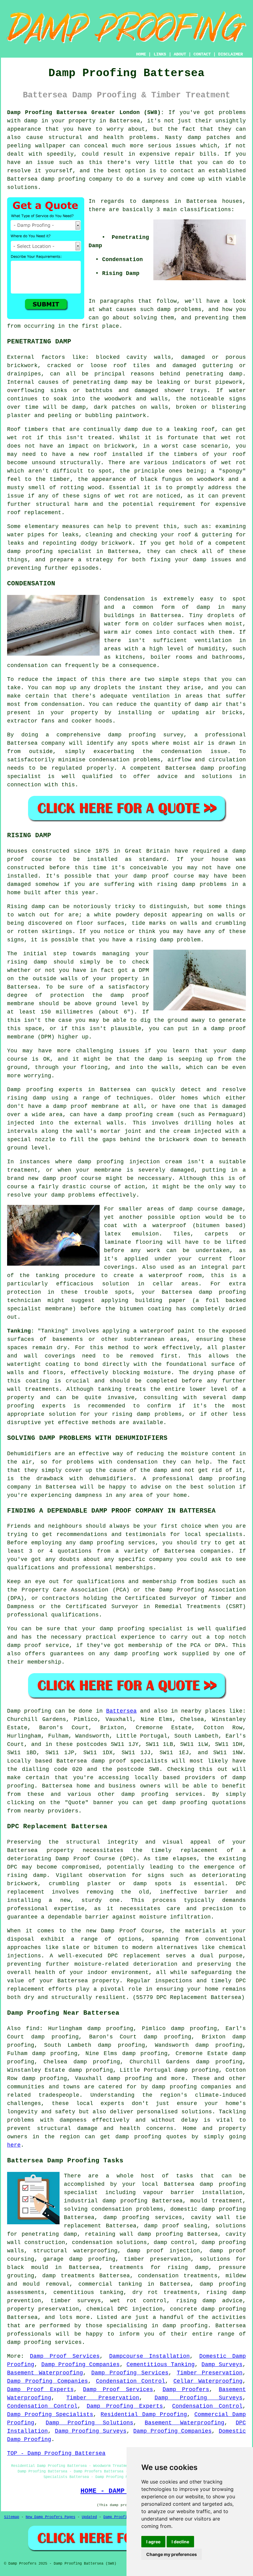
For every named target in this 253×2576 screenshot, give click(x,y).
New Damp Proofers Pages (50, 2517)
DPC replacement (134, 1956)
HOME (141, 54)
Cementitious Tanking (161, 2365)
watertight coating (38, 1364)
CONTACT (202, 54)
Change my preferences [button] (172, 2554)
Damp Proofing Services (130, 2373)
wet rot (233, 438)
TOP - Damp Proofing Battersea (56, 2453)
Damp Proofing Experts (125, 2406)
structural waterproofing (75, 2251)
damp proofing (63, 179)
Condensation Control (131, 2381)
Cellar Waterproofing (208, 2381)
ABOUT (180, 54)
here (14, 2145)
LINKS (160, 54)
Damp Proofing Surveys (199, 2398)
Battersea (121, 1711)
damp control (174, 2242)
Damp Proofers (186, 2390)
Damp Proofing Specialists (50, 2414)
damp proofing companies (192, 2087)
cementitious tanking (88, 2292)
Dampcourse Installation (149, 2356)
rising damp (176, 884)
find (33, 2029)
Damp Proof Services (65, 2356)
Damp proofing (29, 1711)
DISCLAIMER (230, 54)
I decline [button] (180, 2542)
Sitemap (12, 2517)
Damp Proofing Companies (81, 2365)
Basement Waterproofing (45, 2373)
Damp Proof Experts (40, 2390)
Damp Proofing (117, 2517)
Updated (89, 2517)
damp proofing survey (146, 735)
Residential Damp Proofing (144, 2414)
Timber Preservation (210, 2373)
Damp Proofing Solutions (89, 2423)
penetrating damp (214, 374)
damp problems (179, 309)
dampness (156, 201)
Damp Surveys (222, 2365)
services (189, 1794)
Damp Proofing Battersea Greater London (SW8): (86, 113)
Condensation (124, 599)
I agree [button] (153, 2542)
